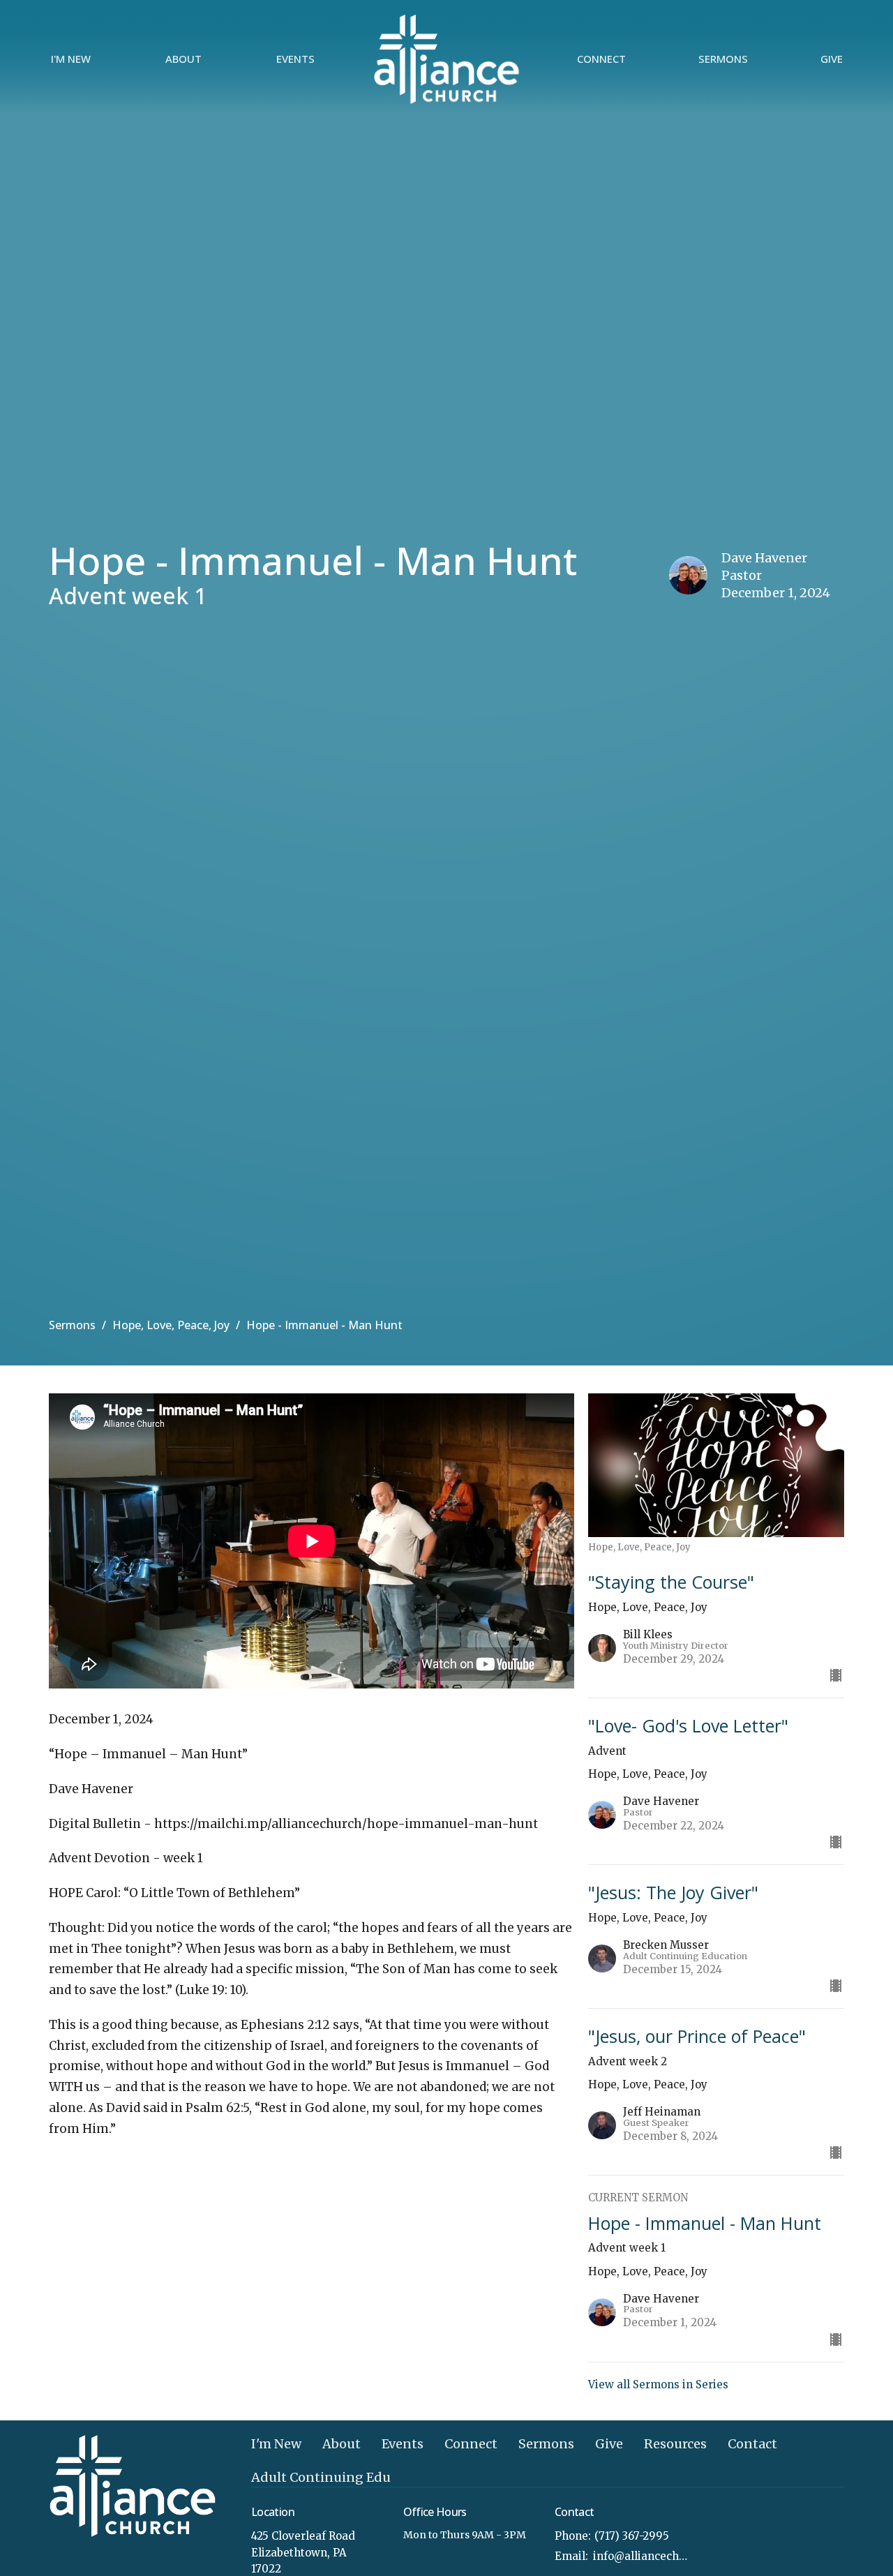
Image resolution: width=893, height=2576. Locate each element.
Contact (752, 2444)
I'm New (71, 59)
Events (295, 59)
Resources (675, 2444)
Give (832, 59)
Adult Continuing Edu (321, 2477)
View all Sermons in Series (658, 2384)
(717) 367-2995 (632, 2536)
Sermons (723, 59)
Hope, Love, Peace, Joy (171, 1325)
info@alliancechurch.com (643, 2556)
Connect (601, 59)
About (183, 59)
